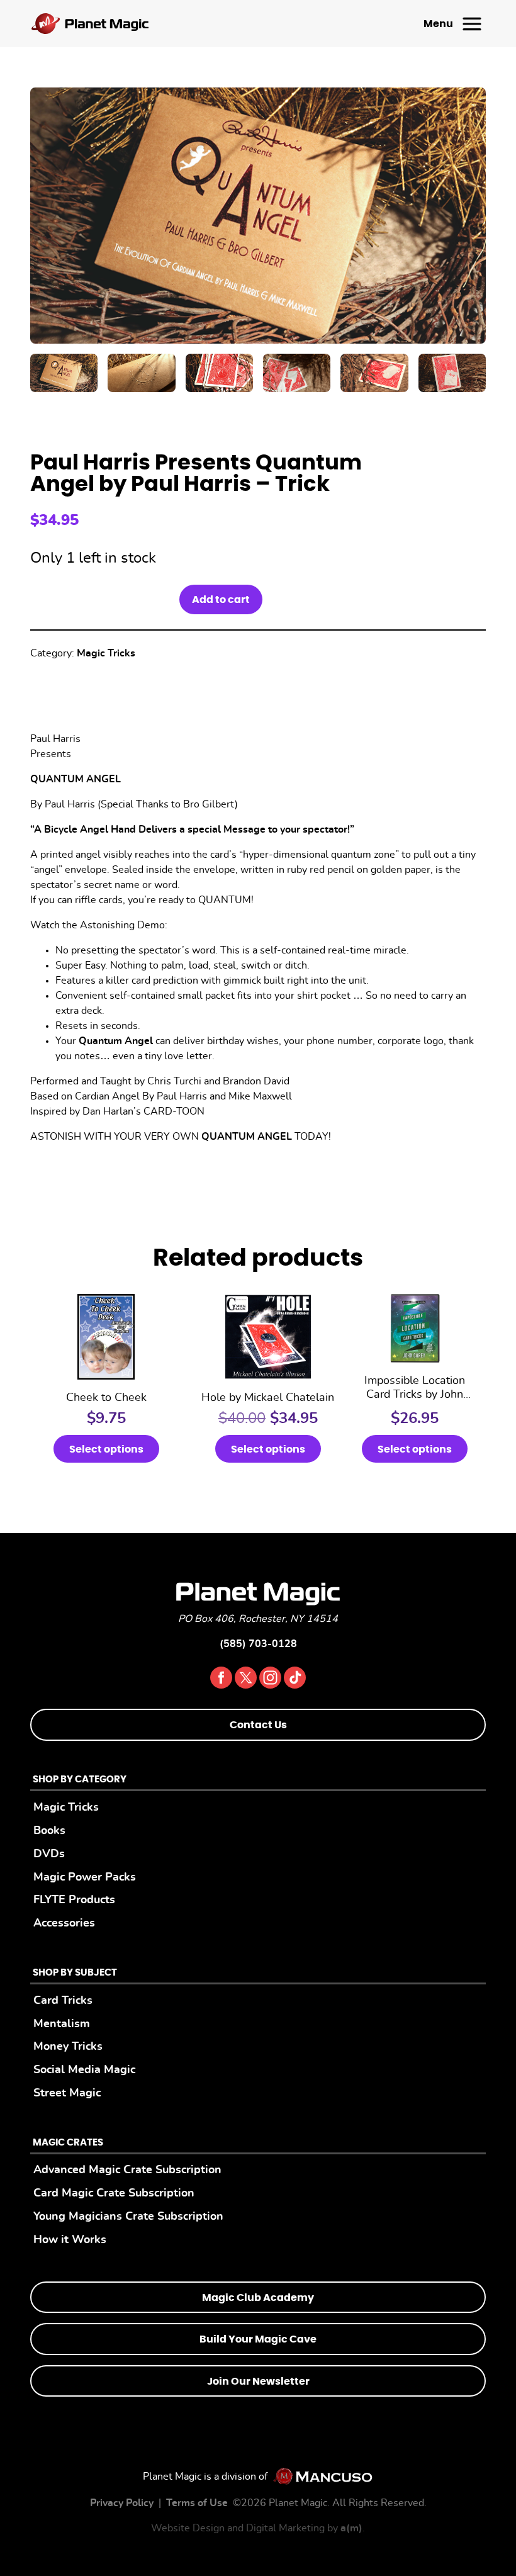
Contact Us (258, 1725)
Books (49, 1831)
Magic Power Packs (85, 1877)
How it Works (70, 2240)
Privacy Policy (122, 2503)
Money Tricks (68, 2046)
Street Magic (67, 2093)
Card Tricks (63, 2000)
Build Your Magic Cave (258, 2339)
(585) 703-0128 (258, 1644)
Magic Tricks (106, 653)
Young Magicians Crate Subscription (128, 2216)
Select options (106, 1449)
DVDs (49, 1854)
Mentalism (62, 2024)
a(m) (351, 2528)
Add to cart (221, 600)
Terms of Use (197, 2503)
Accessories (64, 1923)
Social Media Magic (84, 2070)
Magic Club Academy (258, 2298)
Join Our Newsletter (258, 2382)
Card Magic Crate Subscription (114, 2193)
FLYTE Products (74, 1900)
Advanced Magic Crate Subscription (127, 2170)
